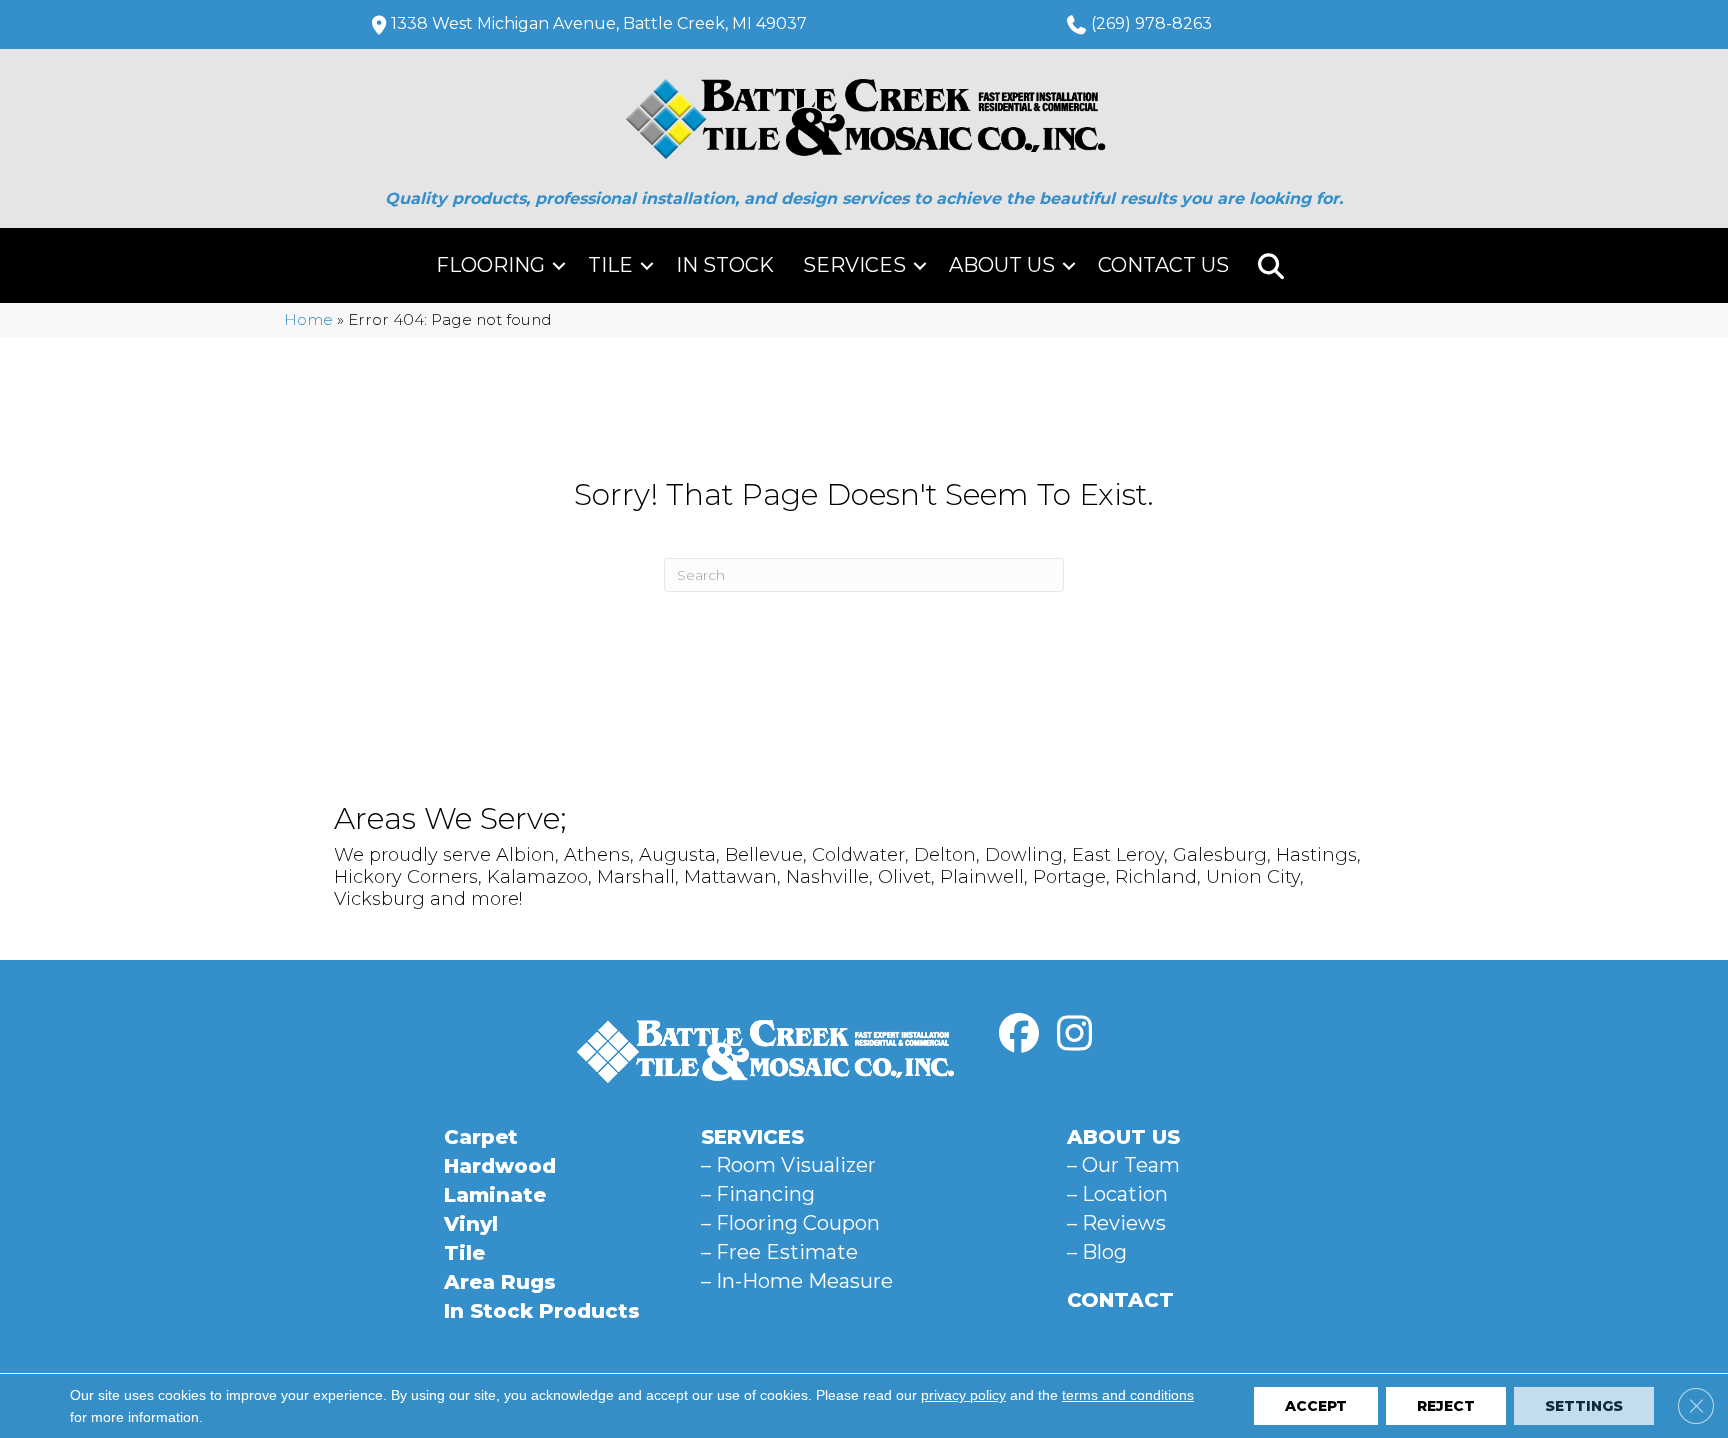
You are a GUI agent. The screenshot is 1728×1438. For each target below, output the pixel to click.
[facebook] (1019, 1034)
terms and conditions (1128, 1395)
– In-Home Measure (797, 1281)
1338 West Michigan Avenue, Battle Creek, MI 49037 (599, 23)
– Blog (1097, 1252)
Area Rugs (500, 1282)
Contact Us (1163, 265)
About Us (1002, 265)
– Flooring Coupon (790, 1223)
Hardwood (500, 1166)
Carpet (481, 1137)
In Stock (725, 265)
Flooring (490, 265)
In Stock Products (542, 1311)
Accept (1316, 1406)
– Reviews (1116, 1223)
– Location (1117, 1194)
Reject (1446, 1406)
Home (308, 319)
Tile (610, 265)
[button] (559, 265)
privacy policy (963, 1395)
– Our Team (1123, 1165)
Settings (1584, 1406)
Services (854, 265)
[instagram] (1074, 1034)
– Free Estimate (779, 1252)
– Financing (758, 1194)
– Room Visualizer (788, 1165)
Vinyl (471, 1224)
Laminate (495, 1195)
